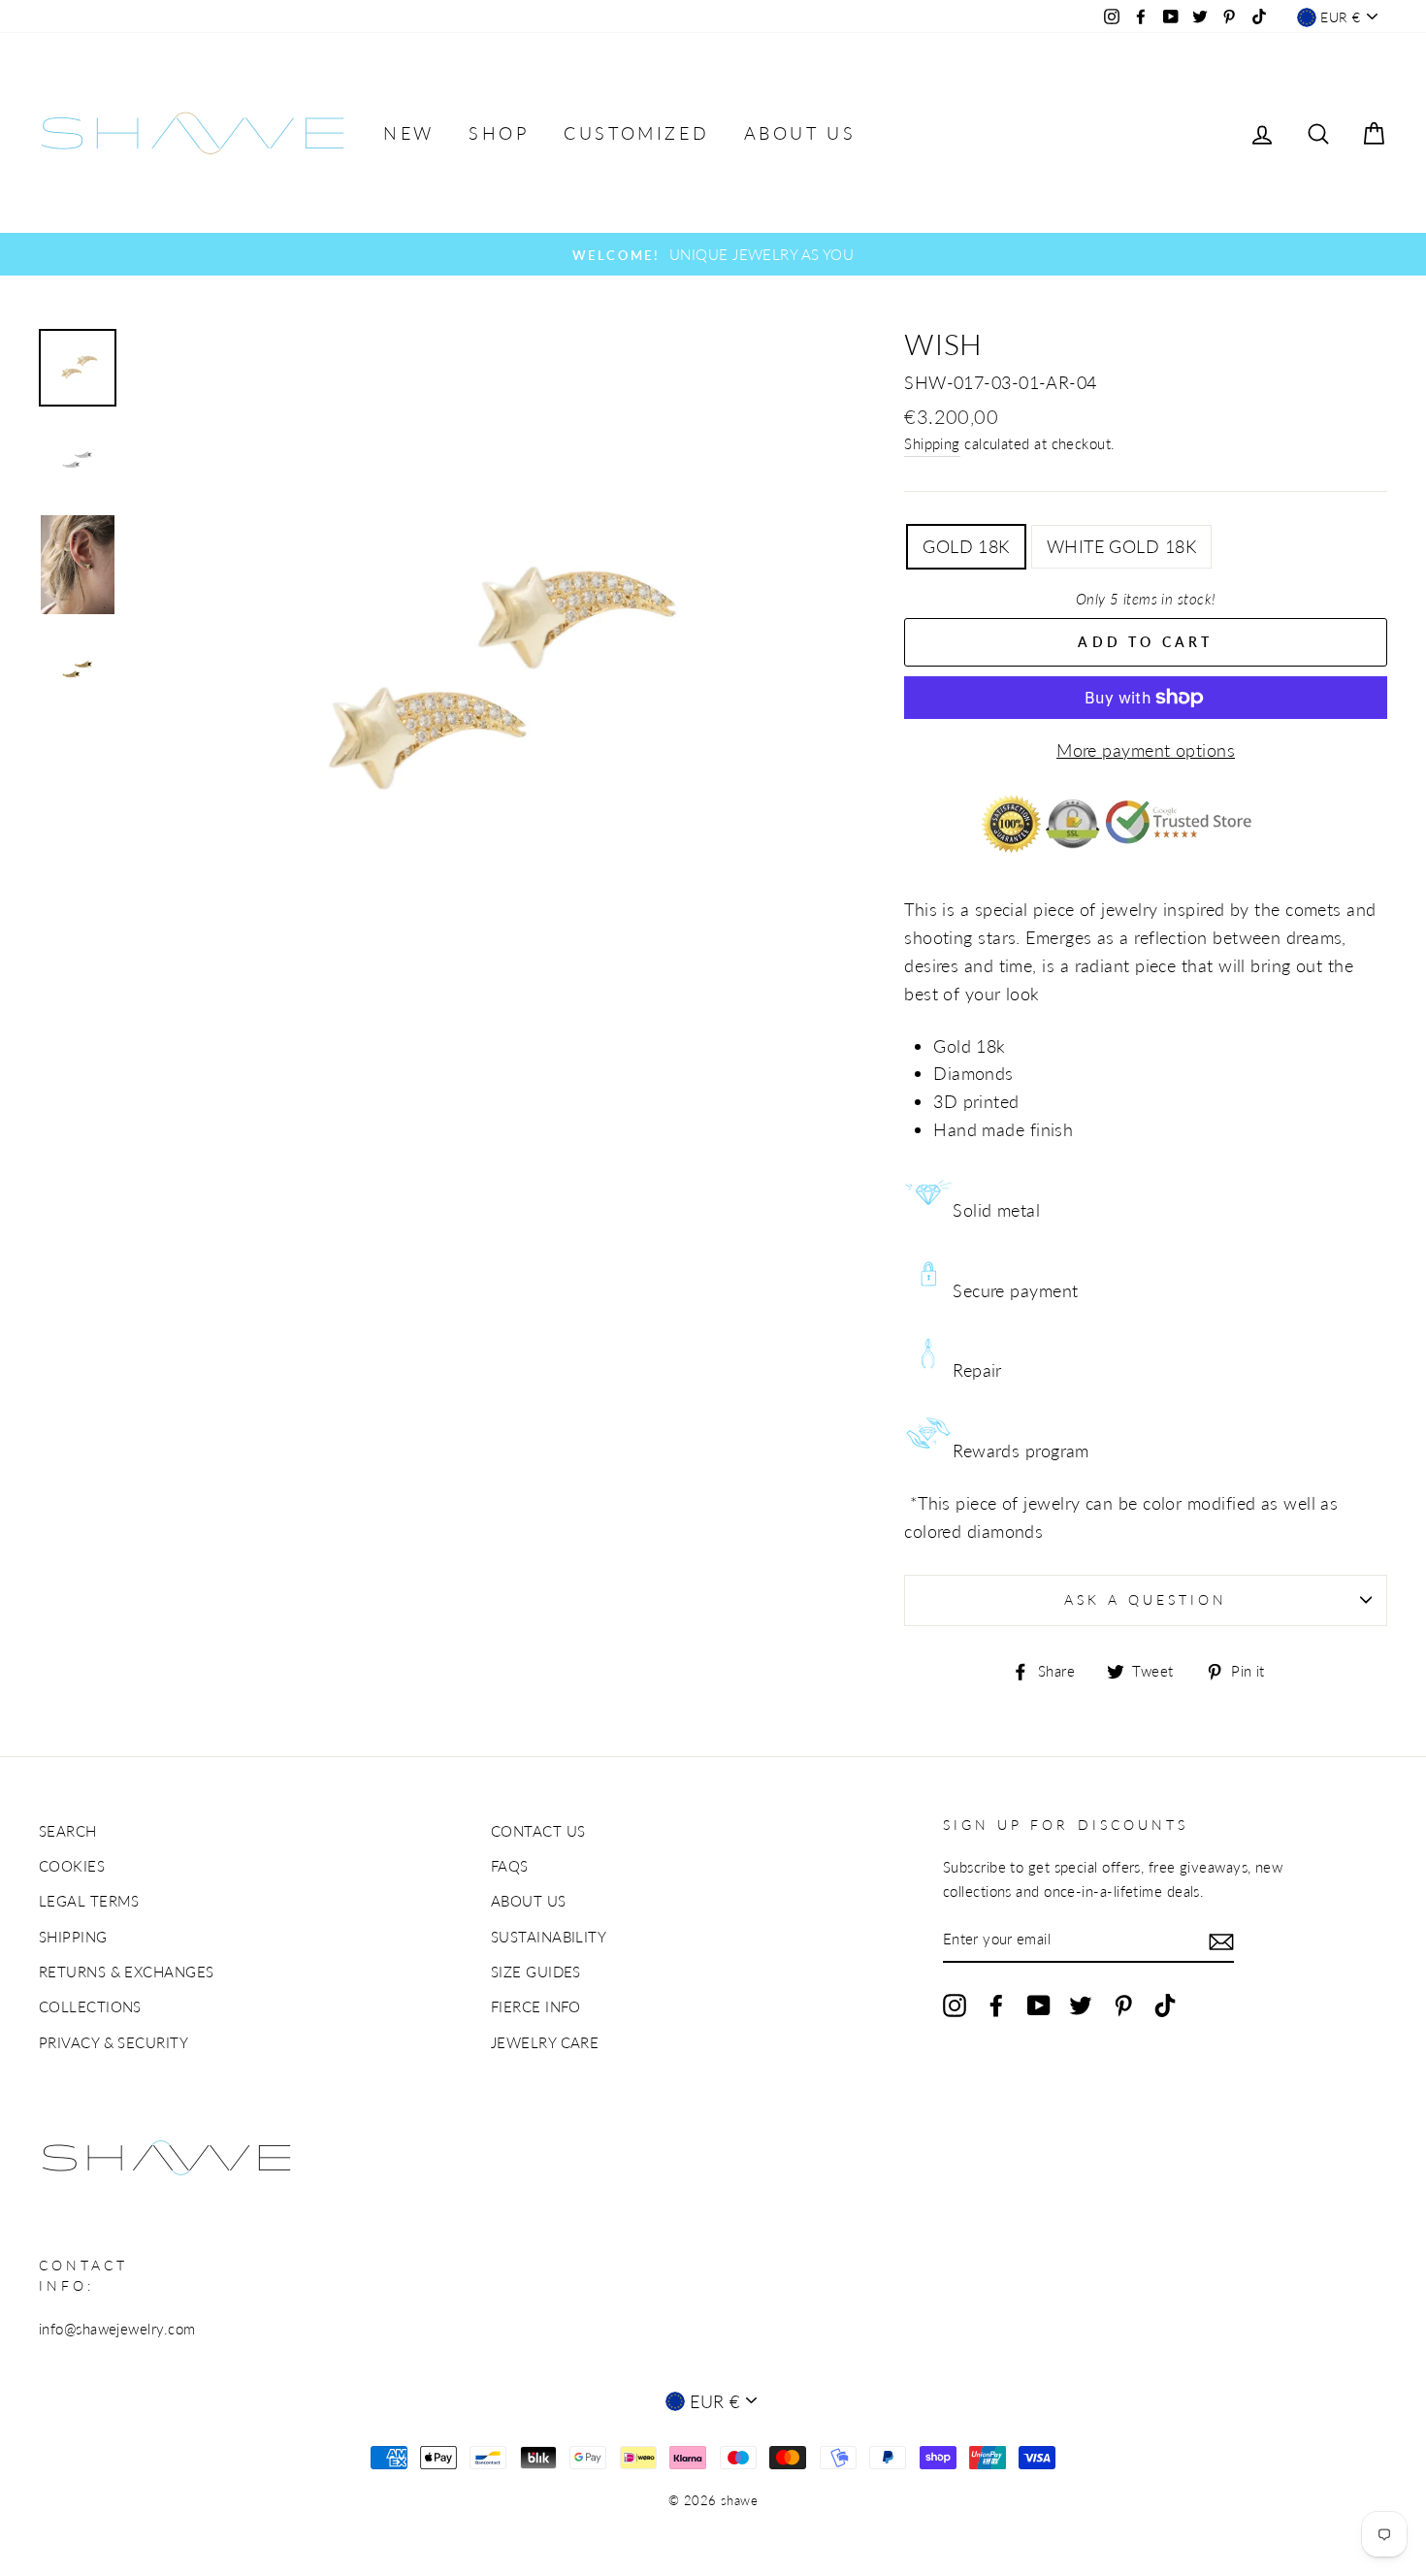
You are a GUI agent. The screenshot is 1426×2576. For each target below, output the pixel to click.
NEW (409, 133)
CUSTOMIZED (636, 133)
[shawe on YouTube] (1039, 2005)
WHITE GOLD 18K (1121, 546)
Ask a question (1146, 1600)
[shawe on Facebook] (996, 2005)
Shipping (932, 443)
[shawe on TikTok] (1165, 2005)
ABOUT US (800, 133)
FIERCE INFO (536, 2006)
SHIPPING (73, 1937)
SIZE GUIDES (536, 1972)
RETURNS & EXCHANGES (127, 1972)
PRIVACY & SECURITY (113, 2042)
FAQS (510, 1866)
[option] (713, 254)
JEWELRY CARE (545, 2042)
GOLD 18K (966, 546)
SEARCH (68, 1831)
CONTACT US (538, 1831)
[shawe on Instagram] (955, 2005)
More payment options (1146, 750)
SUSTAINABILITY (549, 1937)
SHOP (499, 133)
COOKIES (72, 1866)
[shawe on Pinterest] (1123, 2005)
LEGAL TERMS (89, 1901)
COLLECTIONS (90, 2006)
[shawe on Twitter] (1081, 2005)
